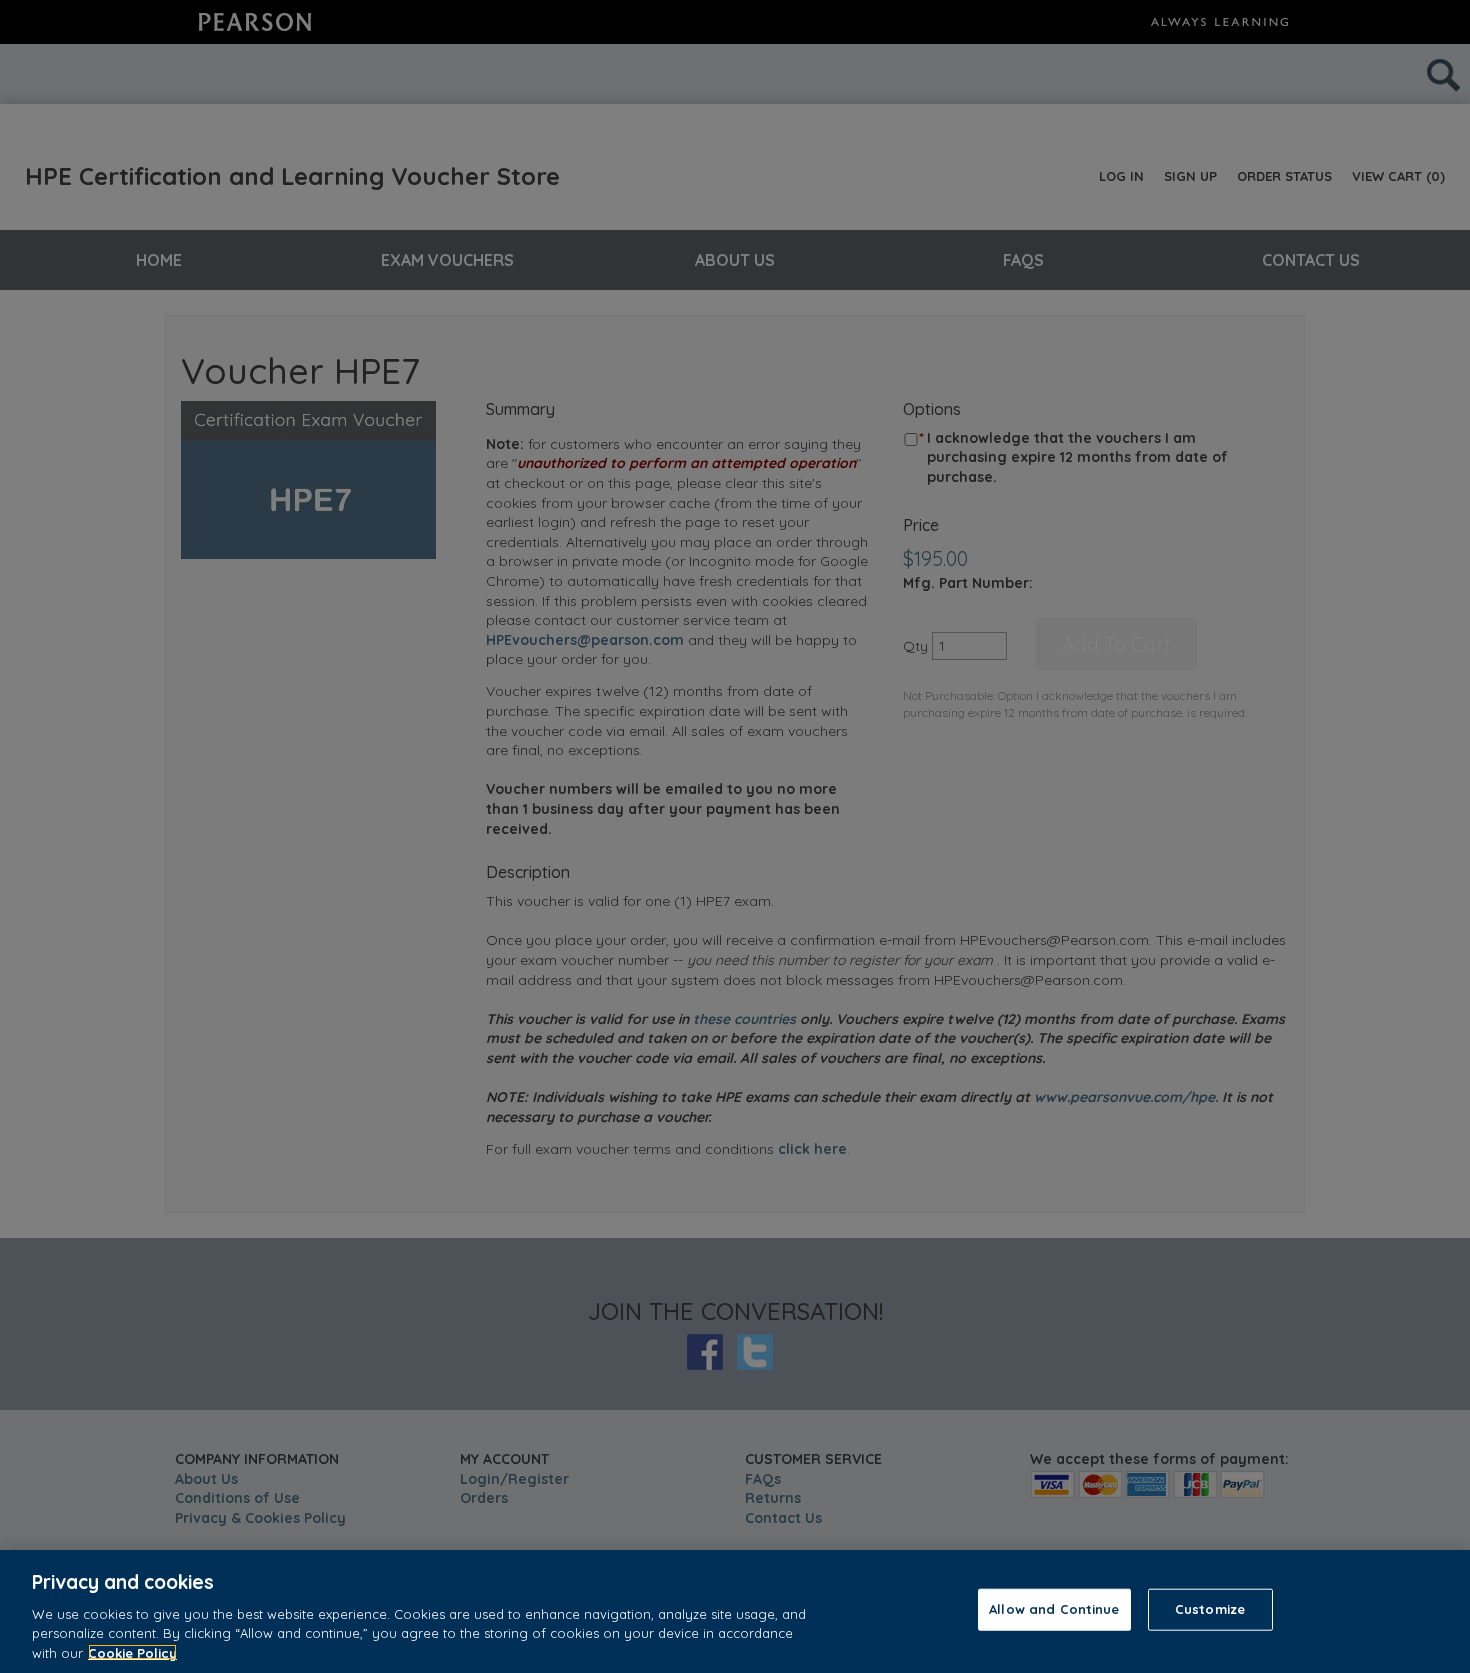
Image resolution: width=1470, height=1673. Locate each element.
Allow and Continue (1054, 1609)
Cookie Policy (132, 1652)
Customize (1210, 1609)
